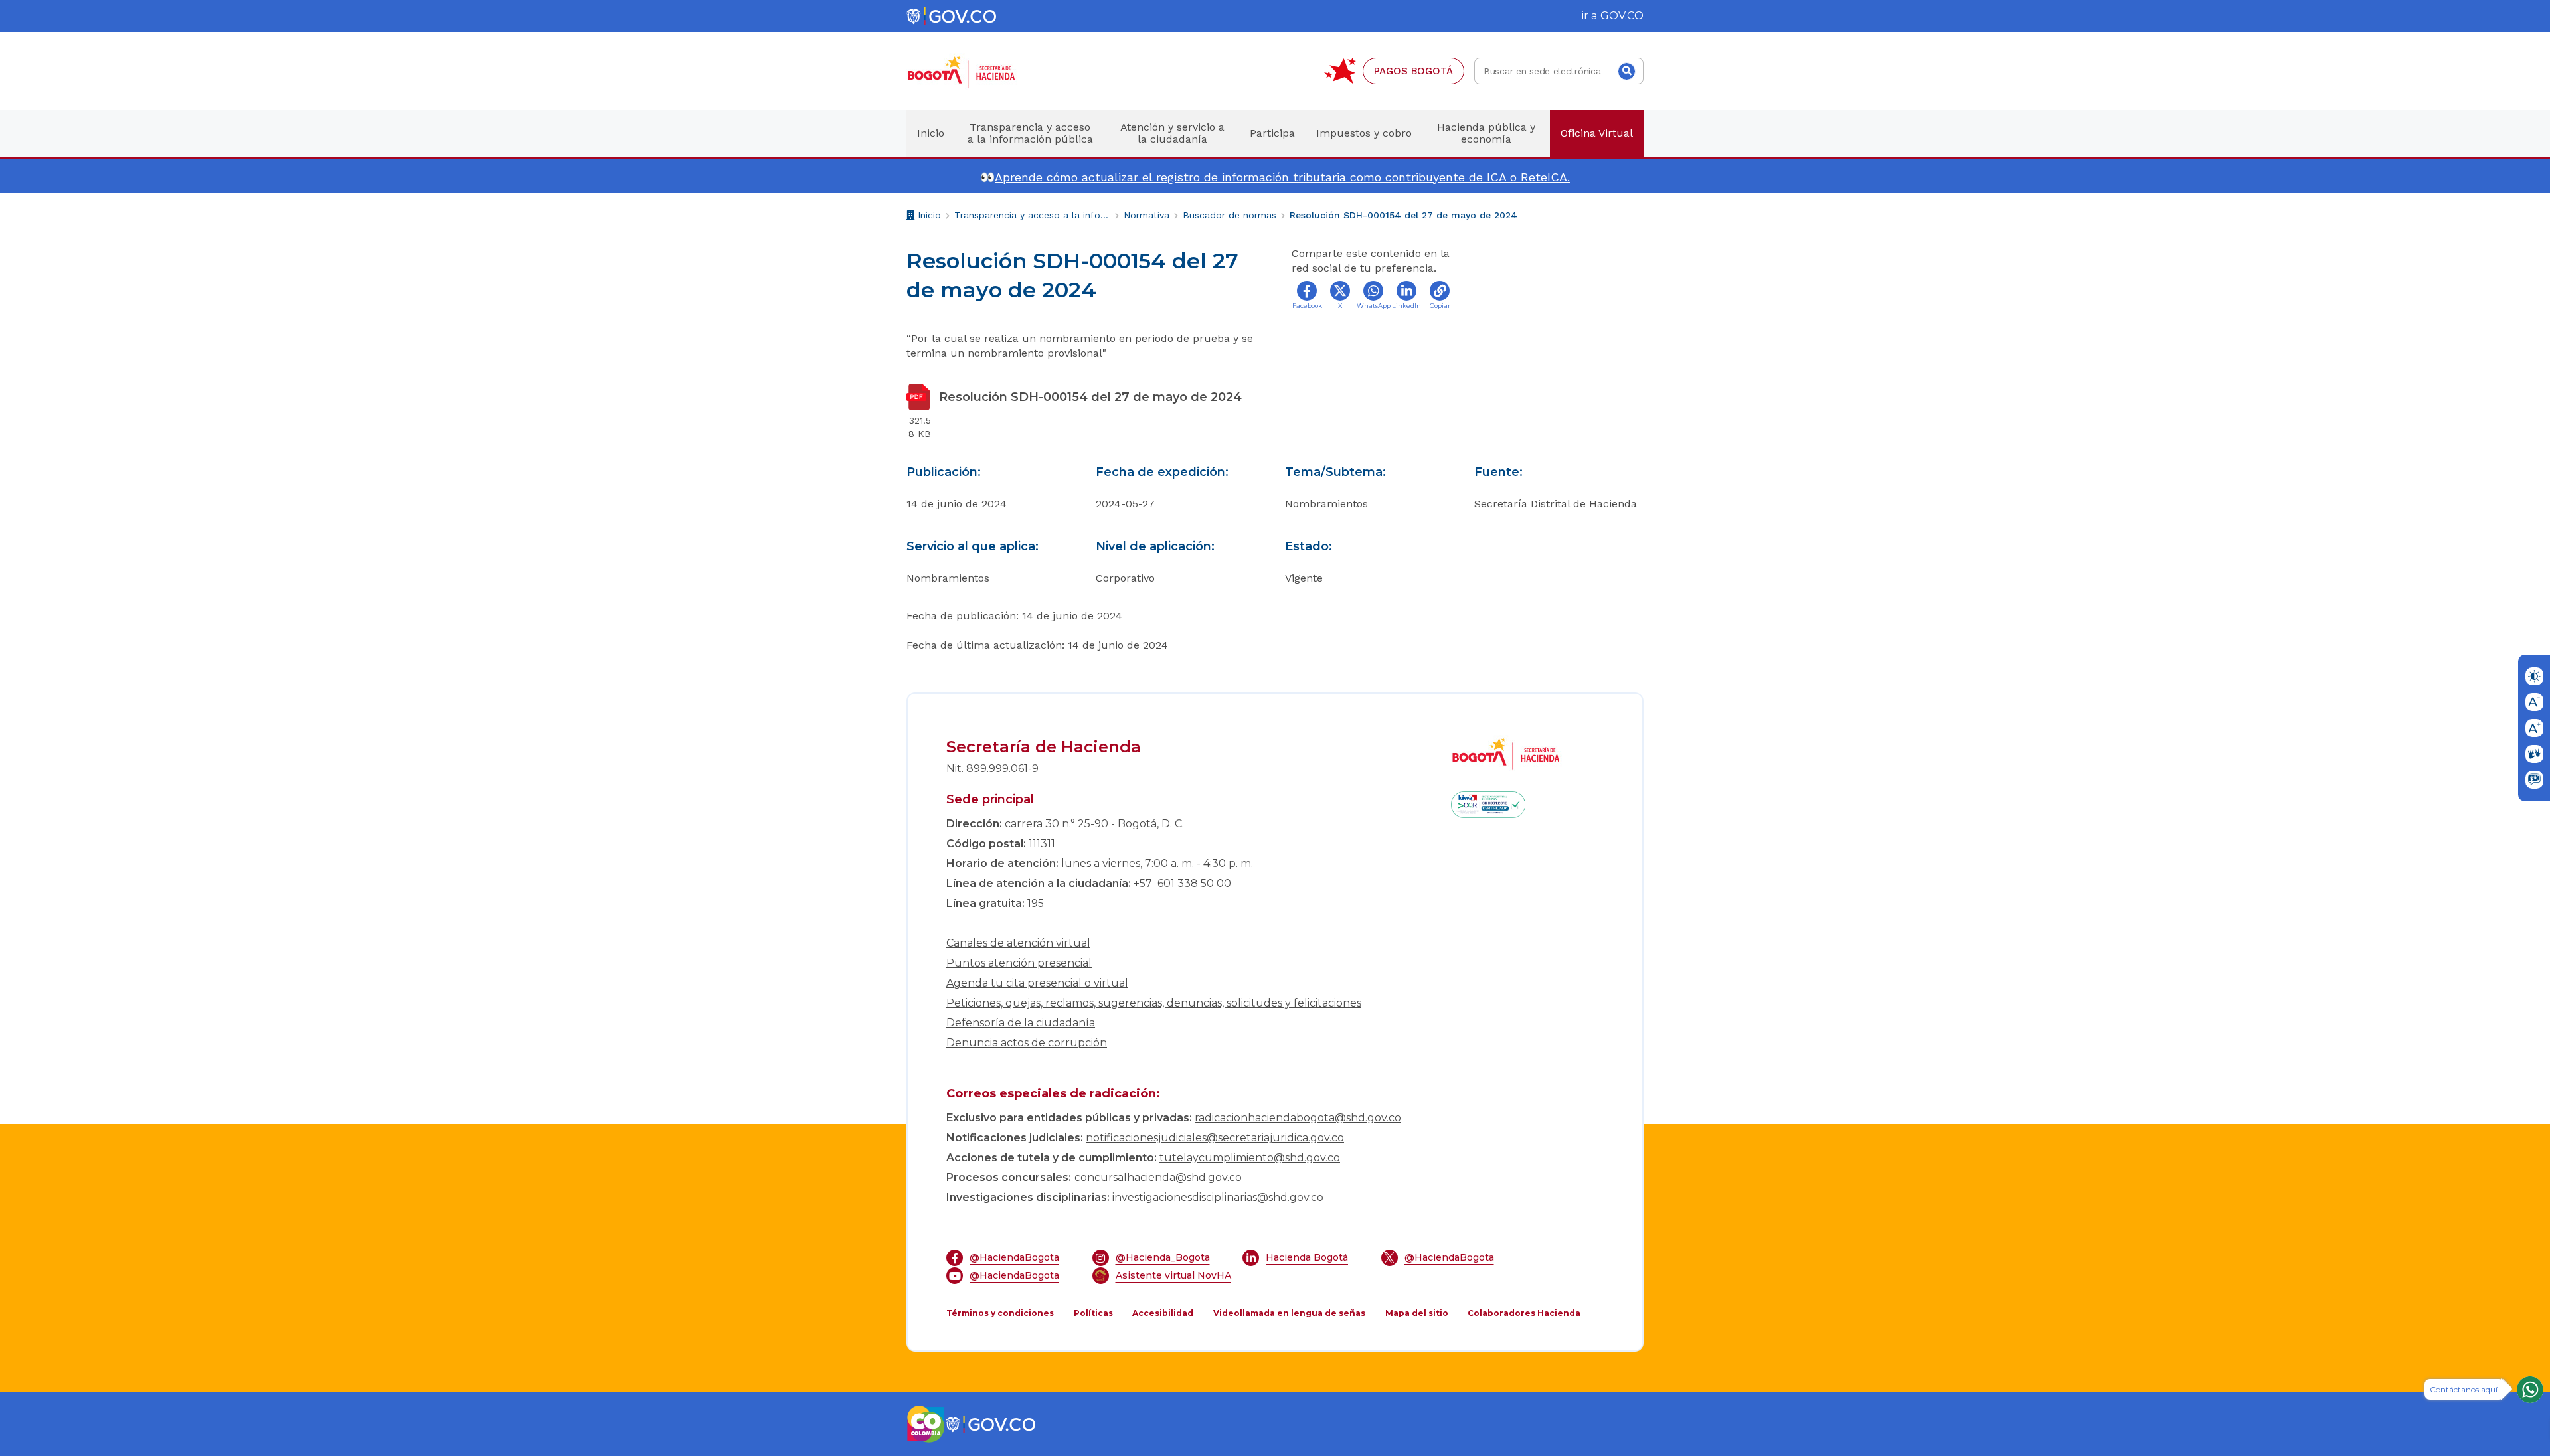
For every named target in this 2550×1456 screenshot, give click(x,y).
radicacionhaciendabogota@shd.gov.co (1298, 1118)
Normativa (1147, 215)
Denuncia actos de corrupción (1027, 1043)
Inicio (928, 217)
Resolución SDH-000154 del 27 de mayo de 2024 (1403, 215)
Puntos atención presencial (1019, 963)
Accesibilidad (1163, 1313)
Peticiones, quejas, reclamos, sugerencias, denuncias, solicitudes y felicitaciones (1154, 1003)
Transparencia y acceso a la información (1032, 215)
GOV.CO (1622, 16)
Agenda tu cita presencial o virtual (1037, 983)
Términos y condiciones (1000, 1313)
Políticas (1093, 1313)
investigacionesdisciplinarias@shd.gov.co (1218, 1197)
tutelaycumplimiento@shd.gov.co (1250, 1158)
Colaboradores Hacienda (1524, 1313)
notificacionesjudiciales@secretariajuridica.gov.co (1215, 1138)
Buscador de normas (1230, 215)
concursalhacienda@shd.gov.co (1158, 1177)
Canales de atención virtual (1018, 943)
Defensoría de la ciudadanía (1021, 1023)
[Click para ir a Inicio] (983, 71)
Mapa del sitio (1417, 1313)
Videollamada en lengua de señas (1289, 1313)
